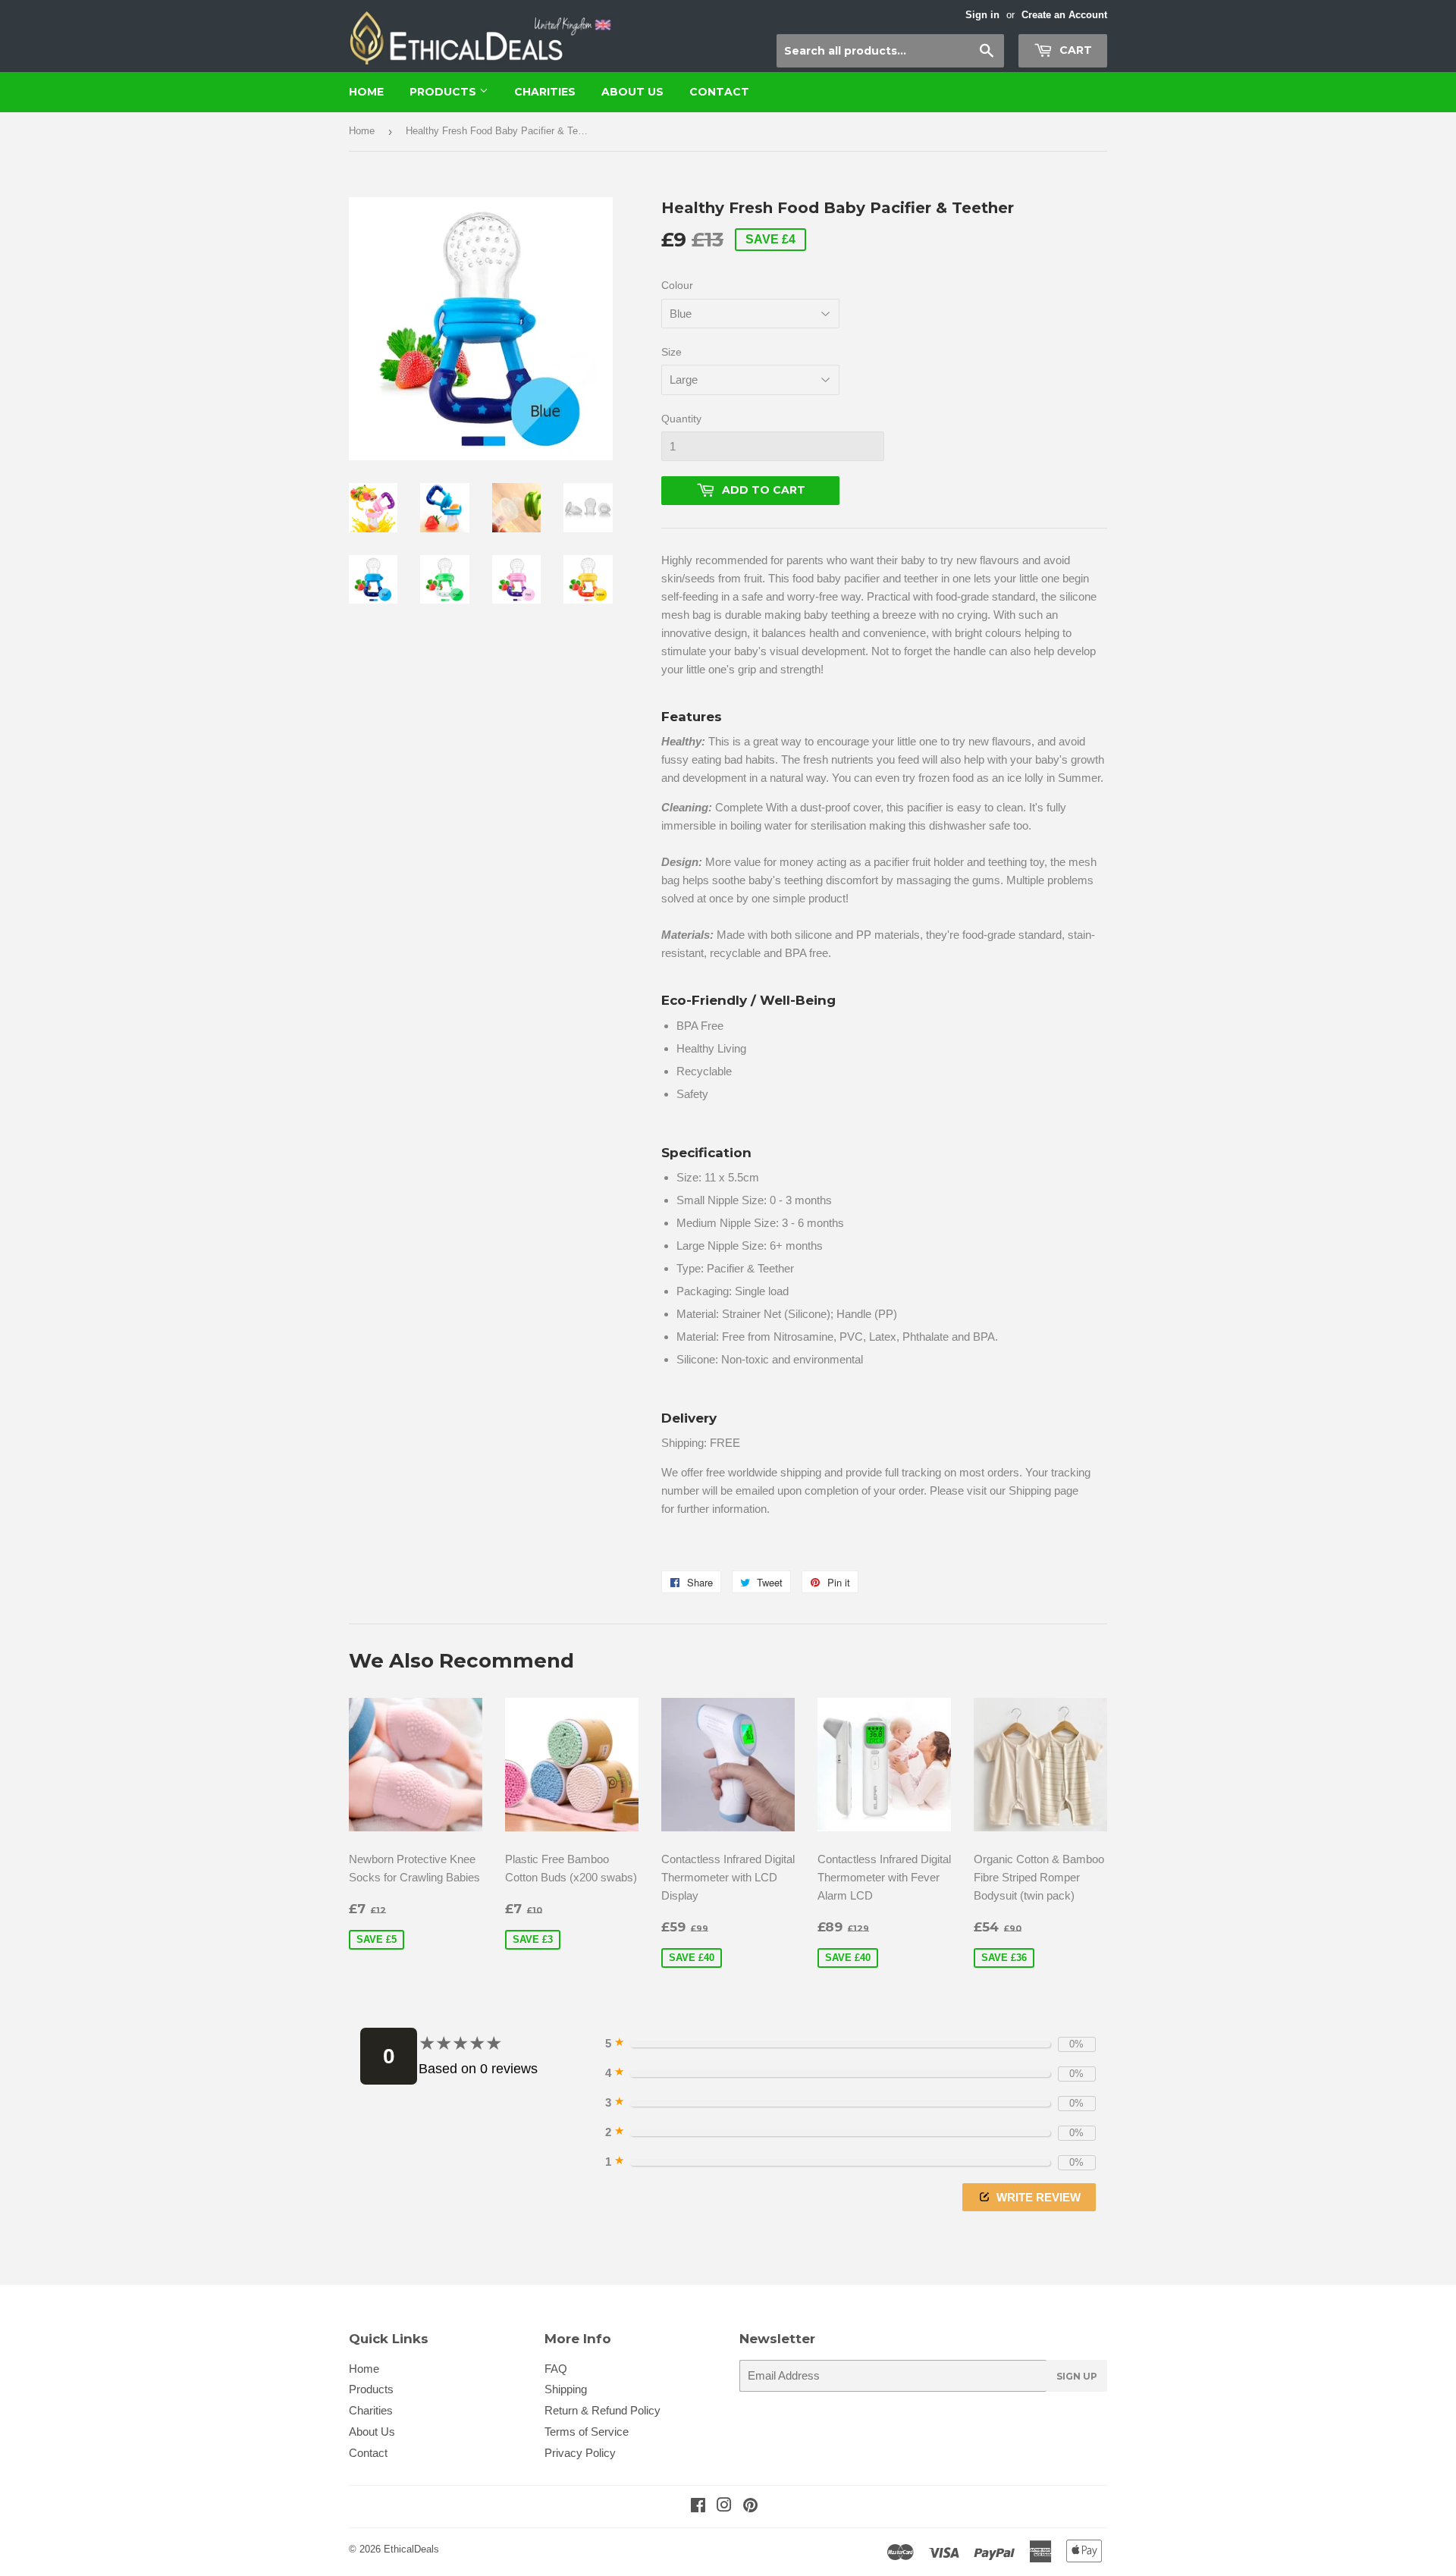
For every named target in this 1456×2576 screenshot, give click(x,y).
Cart (1074, 50)
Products (444, 92)
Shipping (566, 2389)
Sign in (982, 15)
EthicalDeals (411, 2549)
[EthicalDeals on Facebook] (698, 2507)
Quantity (681, 419)
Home (366, 92)
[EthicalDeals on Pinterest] (750, 2507)
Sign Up (1077, 2376)
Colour (677, 285)
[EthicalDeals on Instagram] (724, 2507)
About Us (632, 92)
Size (672, 352)
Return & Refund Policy (602, 2410)
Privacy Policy (580, 2453)
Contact (719, 92)
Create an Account (1064, 15)
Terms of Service (587, 2432)
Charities (545, 92)
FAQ (556, 2369)
